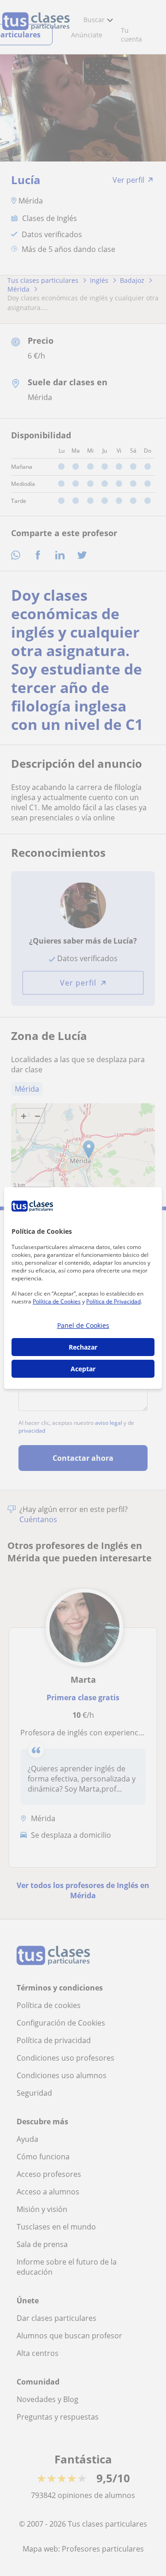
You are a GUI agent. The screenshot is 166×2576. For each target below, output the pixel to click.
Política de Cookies (57, 1301)
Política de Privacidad (113, 1301)
